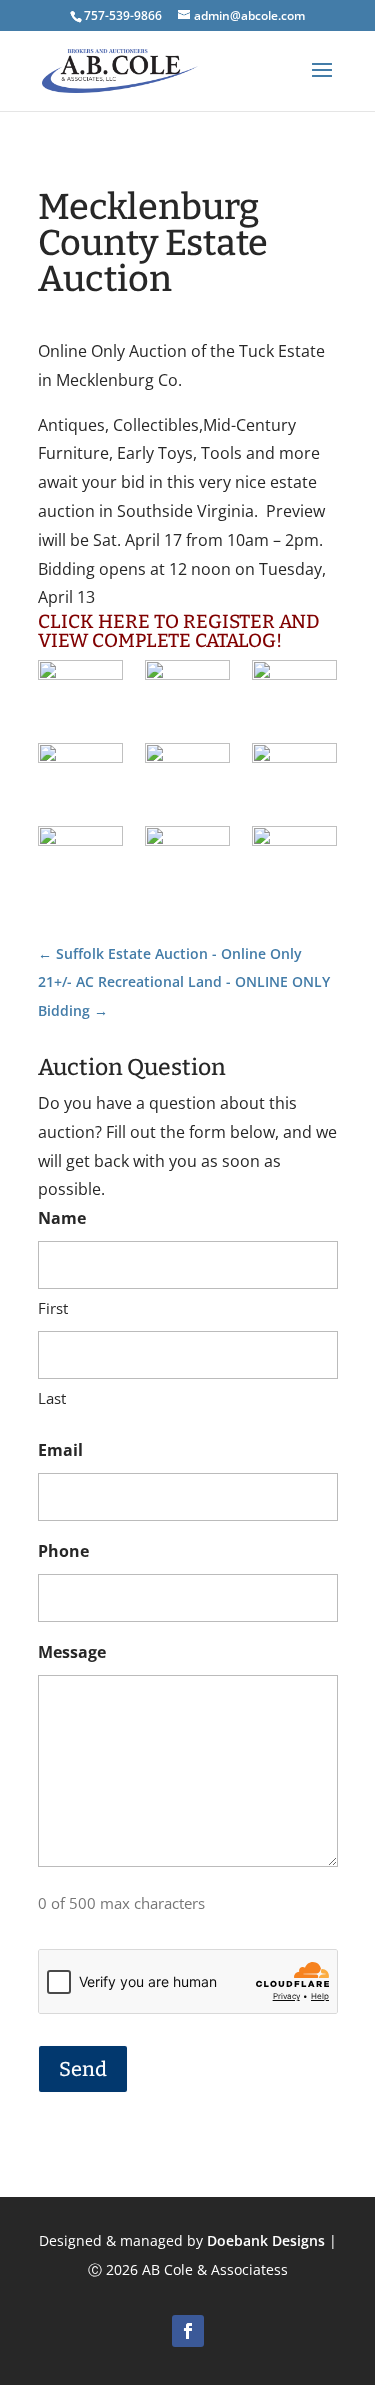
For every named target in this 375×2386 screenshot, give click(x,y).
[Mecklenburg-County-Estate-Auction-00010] (80, 856)
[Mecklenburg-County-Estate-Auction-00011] (187, 856)
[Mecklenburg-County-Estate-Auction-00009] (294, 773)
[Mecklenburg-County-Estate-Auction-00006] (80, 773)
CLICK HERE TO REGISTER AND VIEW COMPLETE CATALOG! (179, 631)
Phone (63, 1551)
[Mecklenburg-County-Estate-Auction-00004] (294, 690)
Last (52, 1398)
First (53, 1308)
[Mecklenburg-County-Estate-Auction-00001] (80, 690)
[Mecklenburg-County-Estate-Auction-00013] (294, 856)
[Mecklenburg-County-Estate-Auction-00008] (187, 773)
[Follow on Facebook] (188, 2331)
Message (72, 1652)
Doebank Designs (266, 2240)
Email (60, 1450)
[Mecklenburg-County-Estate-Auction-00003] (187, 690)
